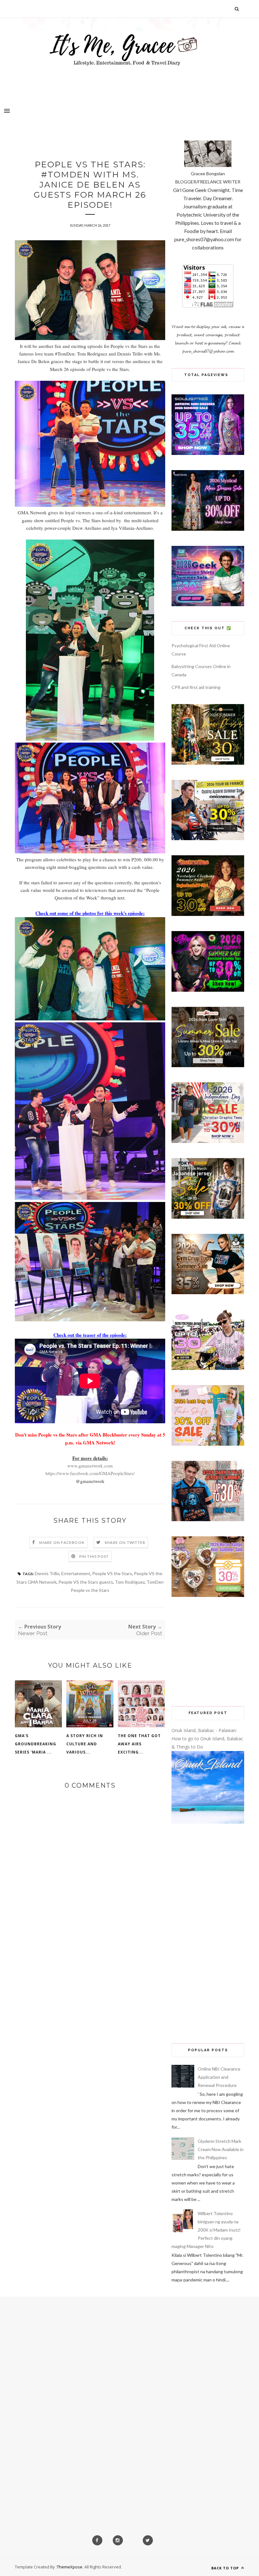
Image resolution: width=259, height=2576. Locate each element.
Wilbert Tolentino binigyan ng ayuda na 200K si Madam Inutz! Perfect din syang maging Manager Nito (206, 2230)
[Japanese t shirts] (208, 1217)
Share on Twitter (125, 1542)
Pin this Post (94, 1556)
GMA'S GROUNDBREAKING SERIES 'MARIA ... (36, 1744)
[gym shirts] (208, 1292)
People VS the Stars (112, 1573)
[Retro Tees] (208, 914)
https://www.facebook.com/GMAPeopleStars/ (90, 1473)
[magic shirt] (208, 529)
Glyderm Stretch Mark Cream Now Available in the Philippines (221, 2149)
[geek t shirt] (208, 604)
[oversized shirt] (208, 763)
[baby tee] (208, 1368)
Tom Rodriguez (130, 1582)
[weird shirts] (208, 990)
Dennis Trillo (47, 1573)
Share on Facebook (62, 1542)
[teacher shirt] (208, 1444)
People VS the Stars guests (86, 1582)
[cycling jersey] (208, 838)
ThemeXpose (70, 2567)
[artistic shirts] (208, 453)
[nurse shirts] (208, 1595)
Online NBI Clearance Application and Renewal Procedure (219, 2077)
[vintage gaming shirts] (208, 1519)
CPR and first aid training (196, 687)
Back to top (226, 2568)
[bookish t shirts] (208, 1065)
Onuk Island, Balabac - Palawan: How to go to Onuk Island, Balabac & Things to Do (207, 1739)
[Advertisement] (208, 1652)
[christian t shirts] (208, 1141)
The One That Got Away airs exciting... (139, 1744)
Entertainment (76, 1573)
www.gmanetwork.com (90, 1466)
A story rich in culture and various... (85, 1744)
